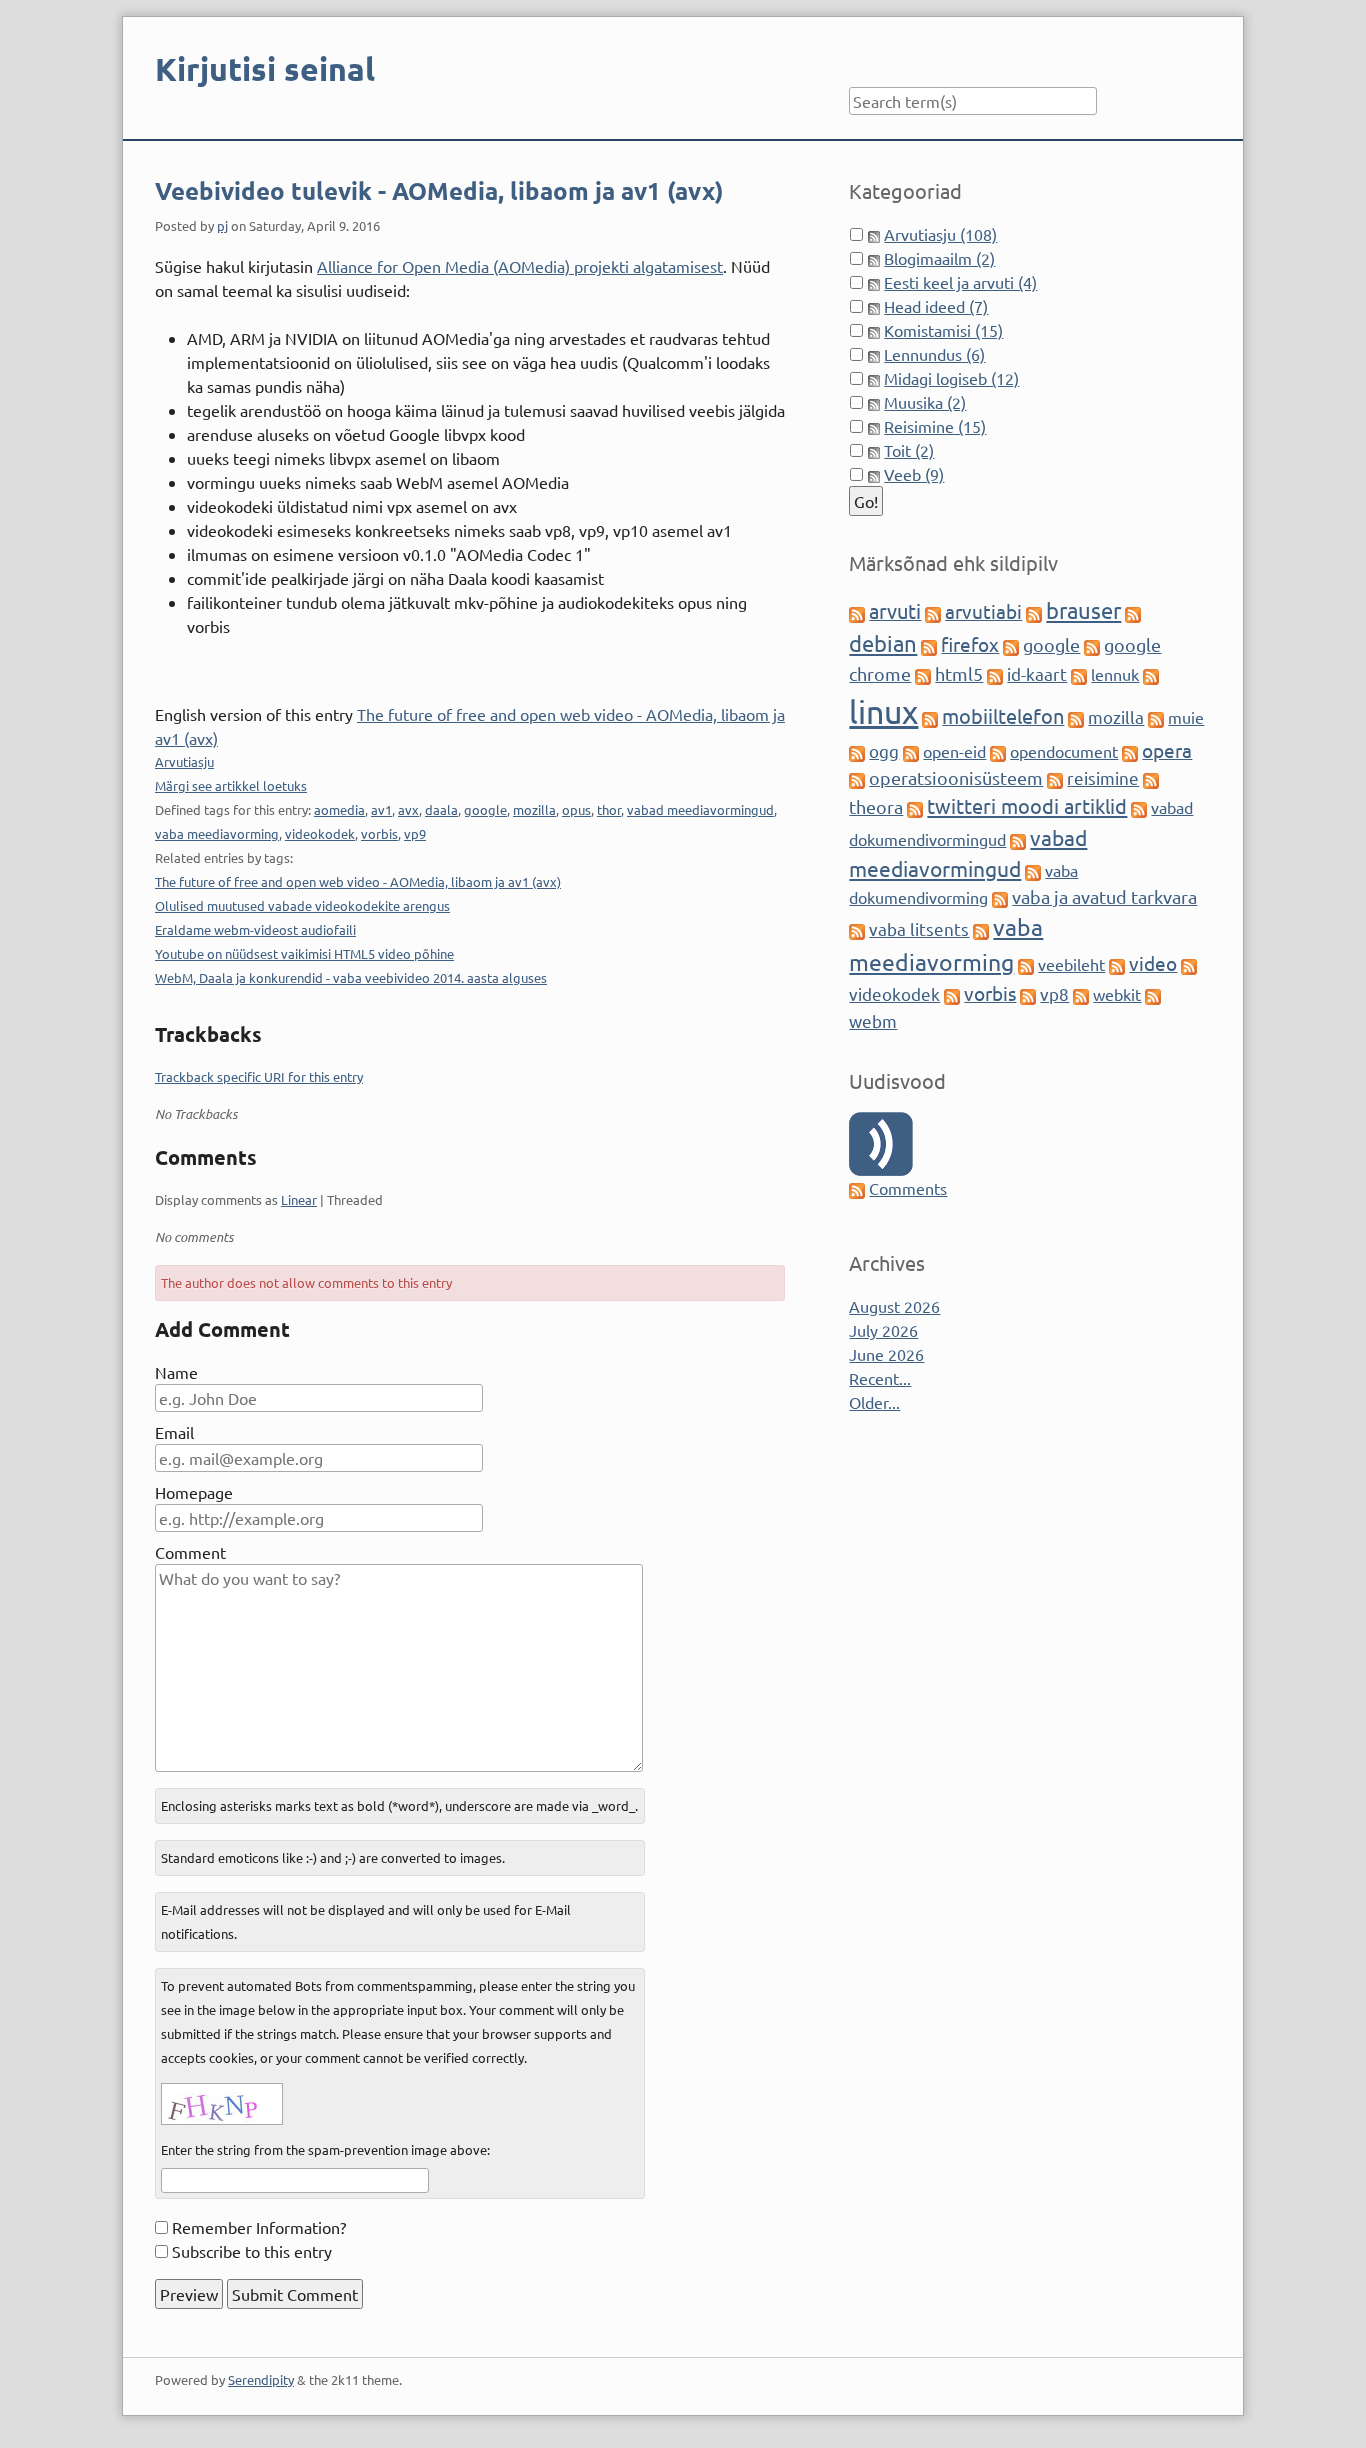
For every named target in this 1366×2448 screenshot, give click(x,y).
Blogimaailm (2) (939, 258)
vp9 (415, 833)
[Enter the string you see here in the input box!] (222, 2104)
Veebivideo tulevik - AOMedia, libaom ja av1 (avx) (439, 190)
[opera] (1130, 751)
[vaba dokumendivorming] (1033, 870)
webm (873, 1020)
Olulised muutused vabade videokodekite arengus (302, 905)
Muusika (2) (925, 402)
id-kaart (1037, 673)
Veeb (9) (914, 474)
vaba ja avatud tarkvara (1104, 896)
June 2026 (886, 1354)
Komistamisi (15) (943, 330)
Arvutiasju (184, 761)
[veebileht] (1026, 964)
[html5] (923, 674)
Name (176, 1372)
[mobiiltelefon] (930, 717)
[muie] (1156, 717)
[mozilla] (1076, 717)
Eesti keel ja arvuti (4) (960, 282)
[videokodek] (1189, 964)
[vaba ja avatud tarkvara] (1000, 897)
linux (883, 711)
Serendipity (261, 2379)
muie (1186, 717)
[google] (1011, 645)
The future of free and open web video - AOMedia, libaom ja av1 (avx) (358, 881)
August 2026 (894, 1306)
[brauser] (1034, 612)
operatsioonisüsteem (956, 777)
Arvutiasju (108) (940, 234)
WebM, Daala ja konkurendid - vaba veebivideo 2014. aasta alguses (351, 977)
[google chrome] (1092, 645)
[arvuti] (857, 612)
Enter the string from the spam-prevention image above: (325, 2149)
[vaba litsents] (857, 929)
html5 (959, 673)
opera (1167, 750)
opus (576, 809)
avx (408, 809)
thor (609, 809)
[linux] (1151, 674)
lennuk (1115, 674)
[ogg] (857, 751)
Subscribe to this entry (252, 2251)
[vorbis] (952, 994)
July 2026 (883, 1330)
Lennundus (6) (934, 354)
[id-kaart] (995, 674)
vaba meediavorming (217, 833)
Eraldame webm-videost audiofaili (255, 929)
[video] (1117, 964)
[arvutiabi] (933, 612)
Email (174, 1432)
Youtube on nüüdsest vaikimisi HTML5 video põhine (304, 953)
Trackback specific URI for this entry (259, 1076)
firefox (970, 644)
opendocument (1064, 751)
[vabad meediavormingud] (1018, 839)
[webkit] (1081, 994)
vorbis (379, 833)
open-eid (954, 751)
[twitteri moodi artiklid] (915, 807)
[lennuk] (1079, 674)
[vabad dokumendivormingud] (1139, 807)
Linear (299, 1199)
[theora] (1151, 778)
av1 (381, 809)
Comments (908, 1188)
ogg (884, 750)
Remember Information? (259, 2227)
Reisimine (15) (935, 426)
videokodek (320, 833)
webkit (1117, 994)
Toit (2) (909, 450)
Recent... (880, 1378)
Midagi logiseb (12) (951, 378)
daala (441, 809)
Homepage (194, 1492)
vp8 (1054, 993)
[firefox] (929, 645)
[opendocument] (998, 751)
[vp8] (1028, 994)
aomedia (339, 809)
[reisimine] (1055, 778)
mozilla (534, 809)
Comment (190, 1552)
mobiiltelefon (1003, 715)
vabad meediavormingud (700, 809)
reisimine (1103, 777)
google (485, 809)
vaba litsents (919, 928)
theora (876, 806)
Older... (874, 1402)
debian (883, 643)
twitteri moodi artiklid (1027, 805)
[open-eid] (911, 751)
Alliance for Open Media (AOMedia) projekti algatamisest (520, 266)
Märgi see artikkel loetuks (231, 785)
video (1153, 963)
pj (222, 225)
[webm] (1153, 994)
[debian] (1133, 612)
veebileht (1071, 964)
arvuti (895, 610)
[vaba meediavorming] (981, 929)
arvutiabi (983, 611)
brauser (1083, 610)
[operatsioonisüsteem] (857, 778)
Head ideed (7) (936, 306)
